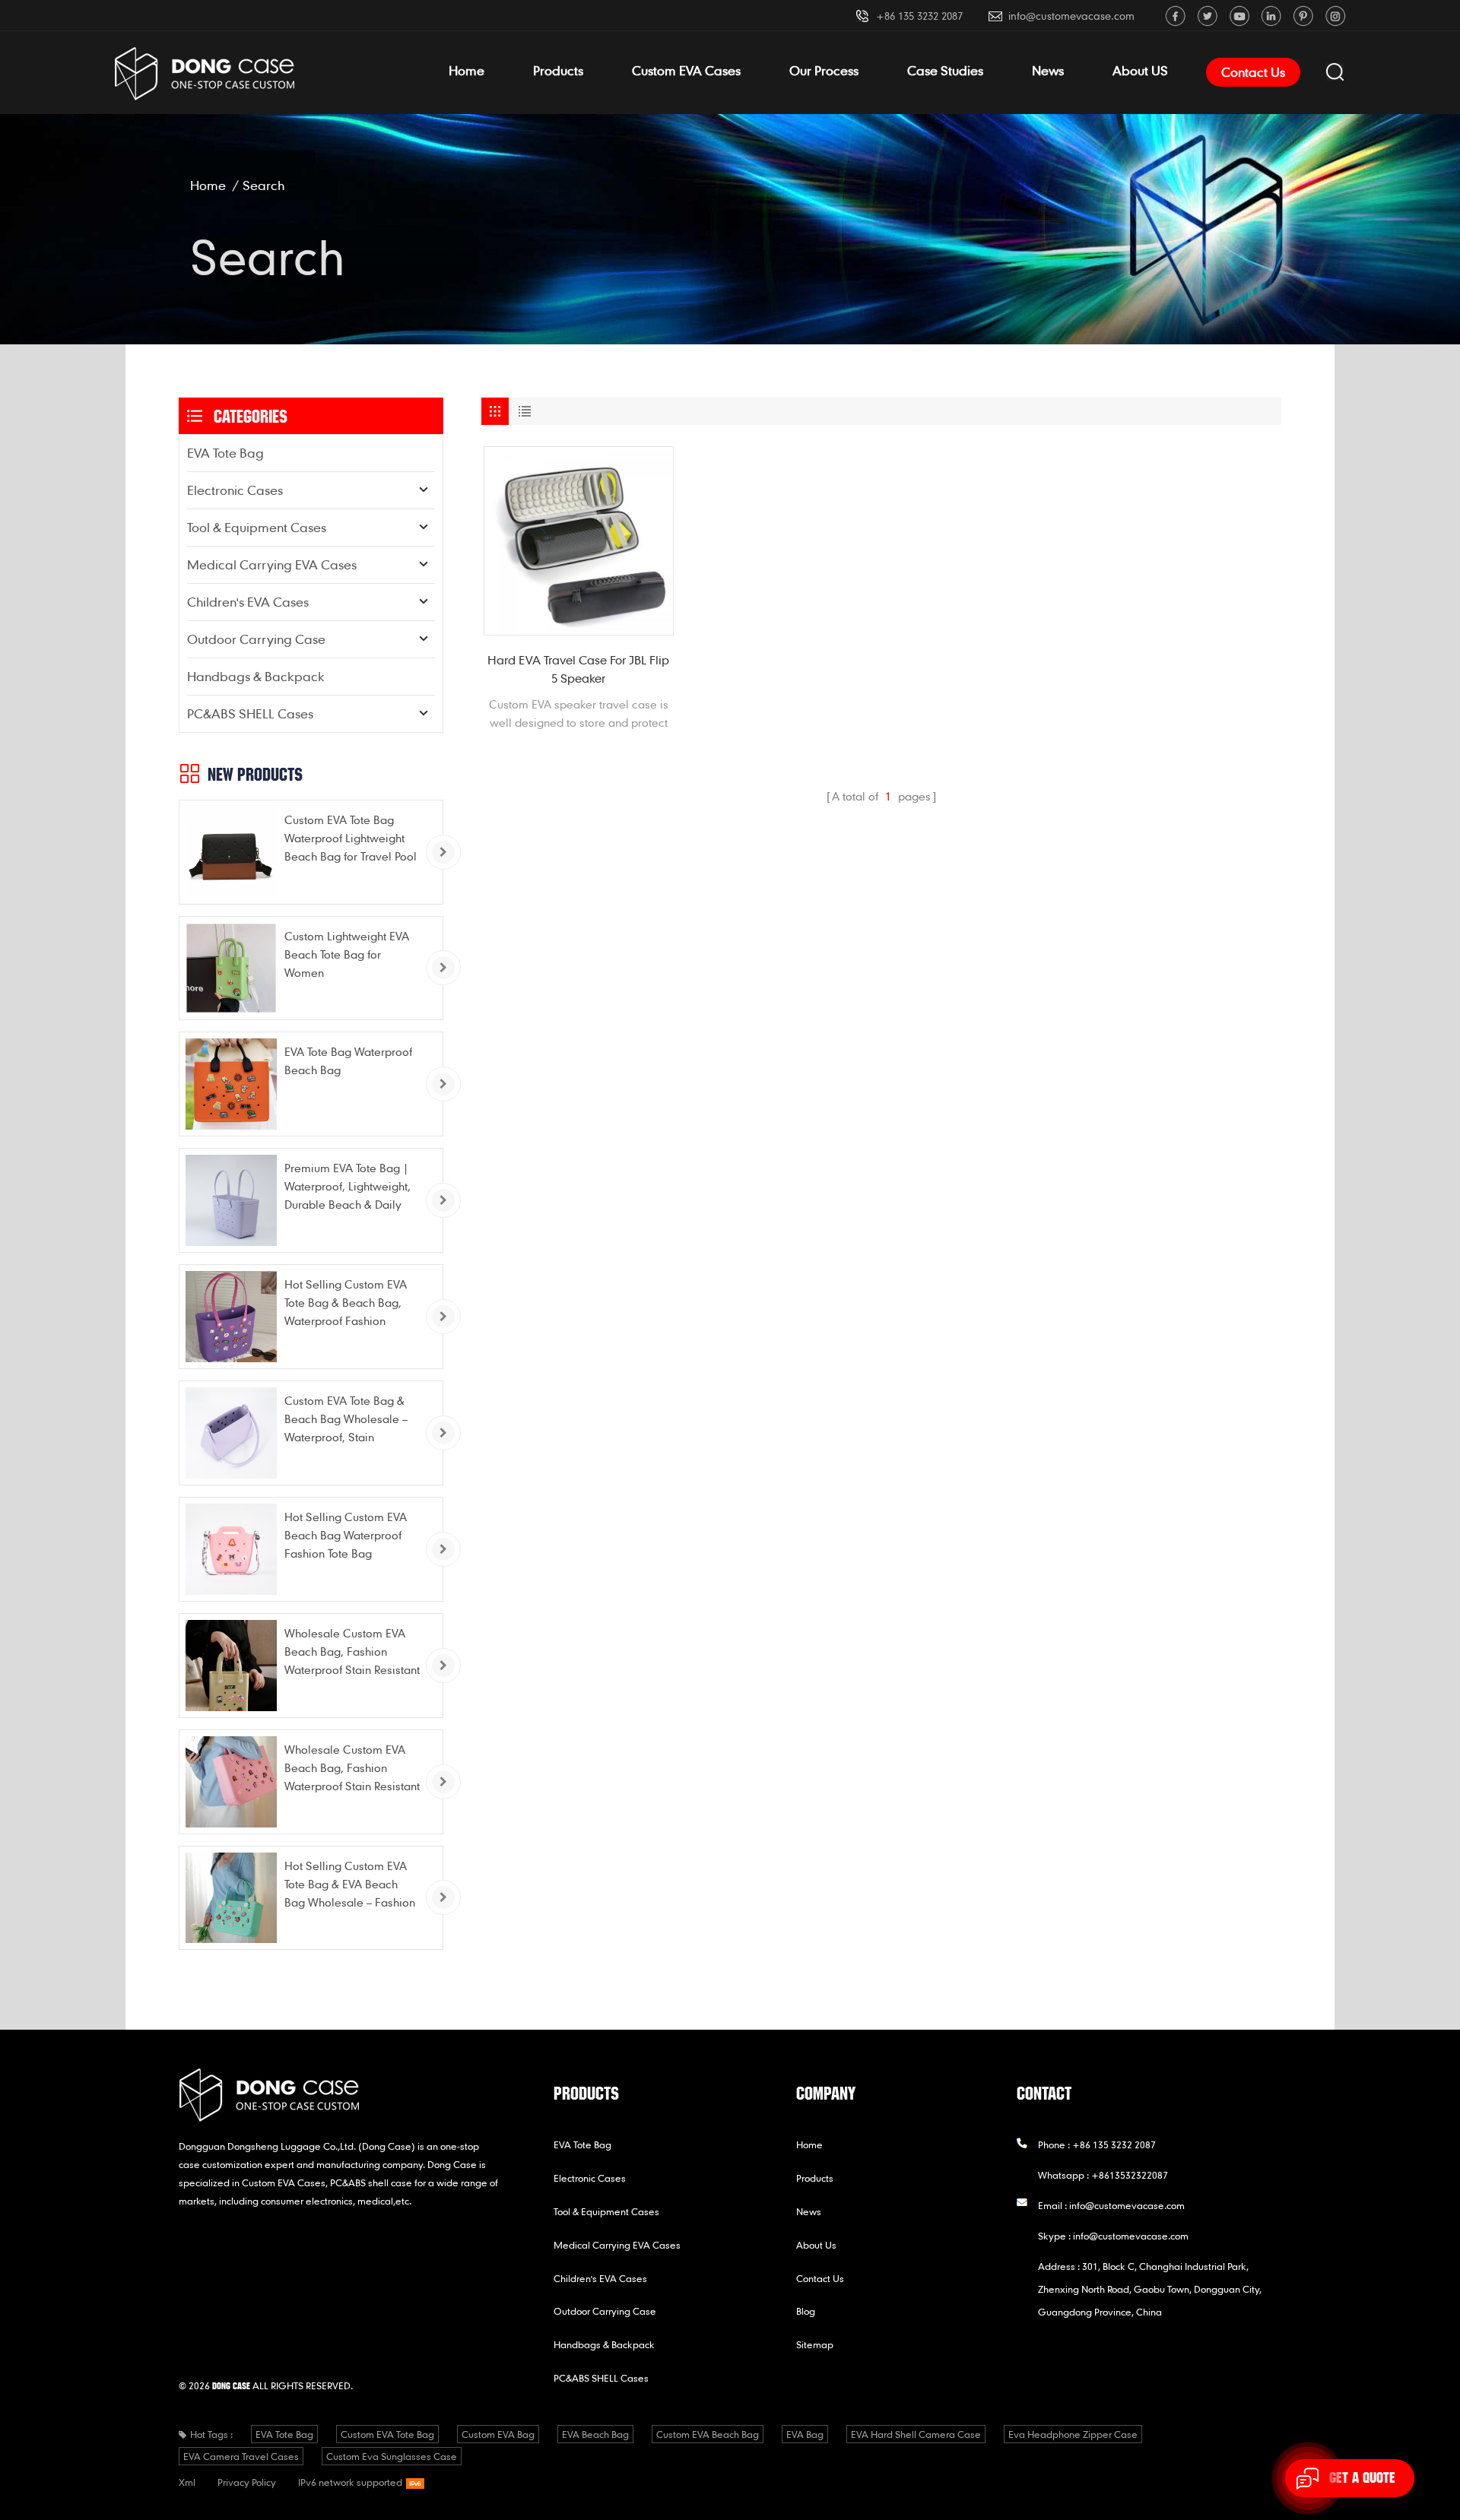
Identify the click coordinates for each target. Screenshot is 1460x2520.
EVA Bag (805, 2434)
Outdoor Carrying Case (256, 639)
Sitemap (815, 2344)
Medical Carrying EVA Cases (272, 564)
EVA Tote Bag (225, 453)
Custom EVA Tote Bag (387, 2434)
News (1048, 70)
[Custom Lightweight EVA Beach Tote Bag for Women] (231, 968)
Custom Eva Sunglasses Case (392, 2456)
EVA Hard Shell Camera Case (916, 2434)
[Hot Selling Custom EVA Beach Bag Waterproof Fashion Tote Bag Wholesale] (231, 1549)
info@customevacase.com (1071, 16)
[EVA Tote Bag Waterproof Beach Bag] (231, 1084)
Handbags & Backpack (256, 676)
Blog (806, 2311)
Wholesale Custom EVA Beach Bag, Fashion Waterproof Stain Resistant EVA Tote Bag (352, 1652)
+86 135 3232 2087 (919, 16)
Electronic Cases (235, 490)
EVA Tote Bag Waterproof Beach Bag (348, 1060)
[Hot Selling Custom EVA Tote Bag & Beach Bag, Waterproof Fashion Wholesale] (231, 1317)
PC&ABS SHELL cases (250, 713)
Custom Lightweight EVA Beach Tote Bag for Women (347, 954)
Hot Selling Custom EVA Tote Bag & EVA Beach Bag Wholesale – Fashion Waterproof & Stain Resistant (350, 1885)
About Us (816, 2245)
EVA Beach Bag (595, 2434)
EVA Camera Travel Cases (241, 2456)
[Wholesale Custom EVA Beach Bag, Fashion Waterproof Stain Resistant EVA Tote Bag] (231, 1666)
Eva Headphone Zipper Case (1073, 2434)
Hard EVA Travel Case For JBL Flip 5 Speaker (578, 669)
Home (467, 70)
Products (558, 70)
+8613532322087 (1130, 2175)
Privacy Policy (247, 2482)
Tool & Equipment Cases (257, 527)
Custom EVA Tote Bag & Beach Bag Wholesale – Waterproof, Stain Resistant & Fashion (346, 1420)
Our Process (824, 70)
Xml (187, 2482)
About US (1140, 70)
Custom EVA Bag (498, 2434)
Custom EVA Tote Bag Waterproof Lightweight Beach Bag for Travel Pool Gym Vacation (351, 839)
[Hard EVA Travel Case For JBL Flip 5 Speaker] (579, 541)
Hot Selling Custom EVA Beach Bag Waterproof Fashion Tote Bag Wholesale (346, 1536)
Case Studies (945, 70)
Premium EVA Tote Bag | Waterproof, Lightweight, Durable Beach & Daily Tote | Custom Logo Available (348, 1187)
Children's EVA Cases (248, 602)
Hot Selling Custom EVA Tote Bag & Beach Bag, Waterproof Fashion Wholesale (346, 1303)
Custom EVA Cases (686, 70)
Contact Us (1253, 72)
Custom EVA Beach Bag (708, 2434)
